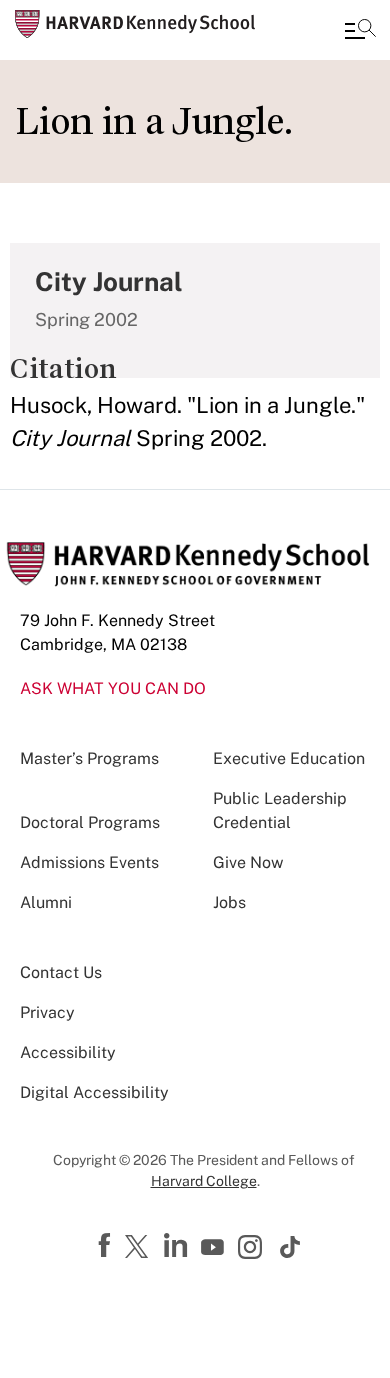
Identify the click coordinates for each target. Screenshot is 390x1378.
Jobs (229, 902)
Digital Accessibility (94, 1092)
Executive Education (289, 758)
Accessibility (68, 1052)
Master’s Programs (89, 758)
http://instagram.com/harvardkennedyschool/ (253, 1249)
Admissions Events (89, 862)
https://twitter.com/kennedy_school (140, 1248)
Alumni (46, 902)
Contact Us (61, 972)
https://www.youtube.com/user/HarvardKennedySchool (215, 1248)
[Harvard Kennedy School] (135, 24)
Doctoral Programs (90, 822)
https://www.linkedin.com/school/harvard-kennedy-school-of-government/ (178, 1246)
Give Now (248, 862)
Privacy (47, 1012)
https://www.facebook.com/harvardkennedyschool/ (107, 1246)
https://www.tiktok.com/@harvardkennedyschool (291, 1247)
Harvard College (204, 1181)
